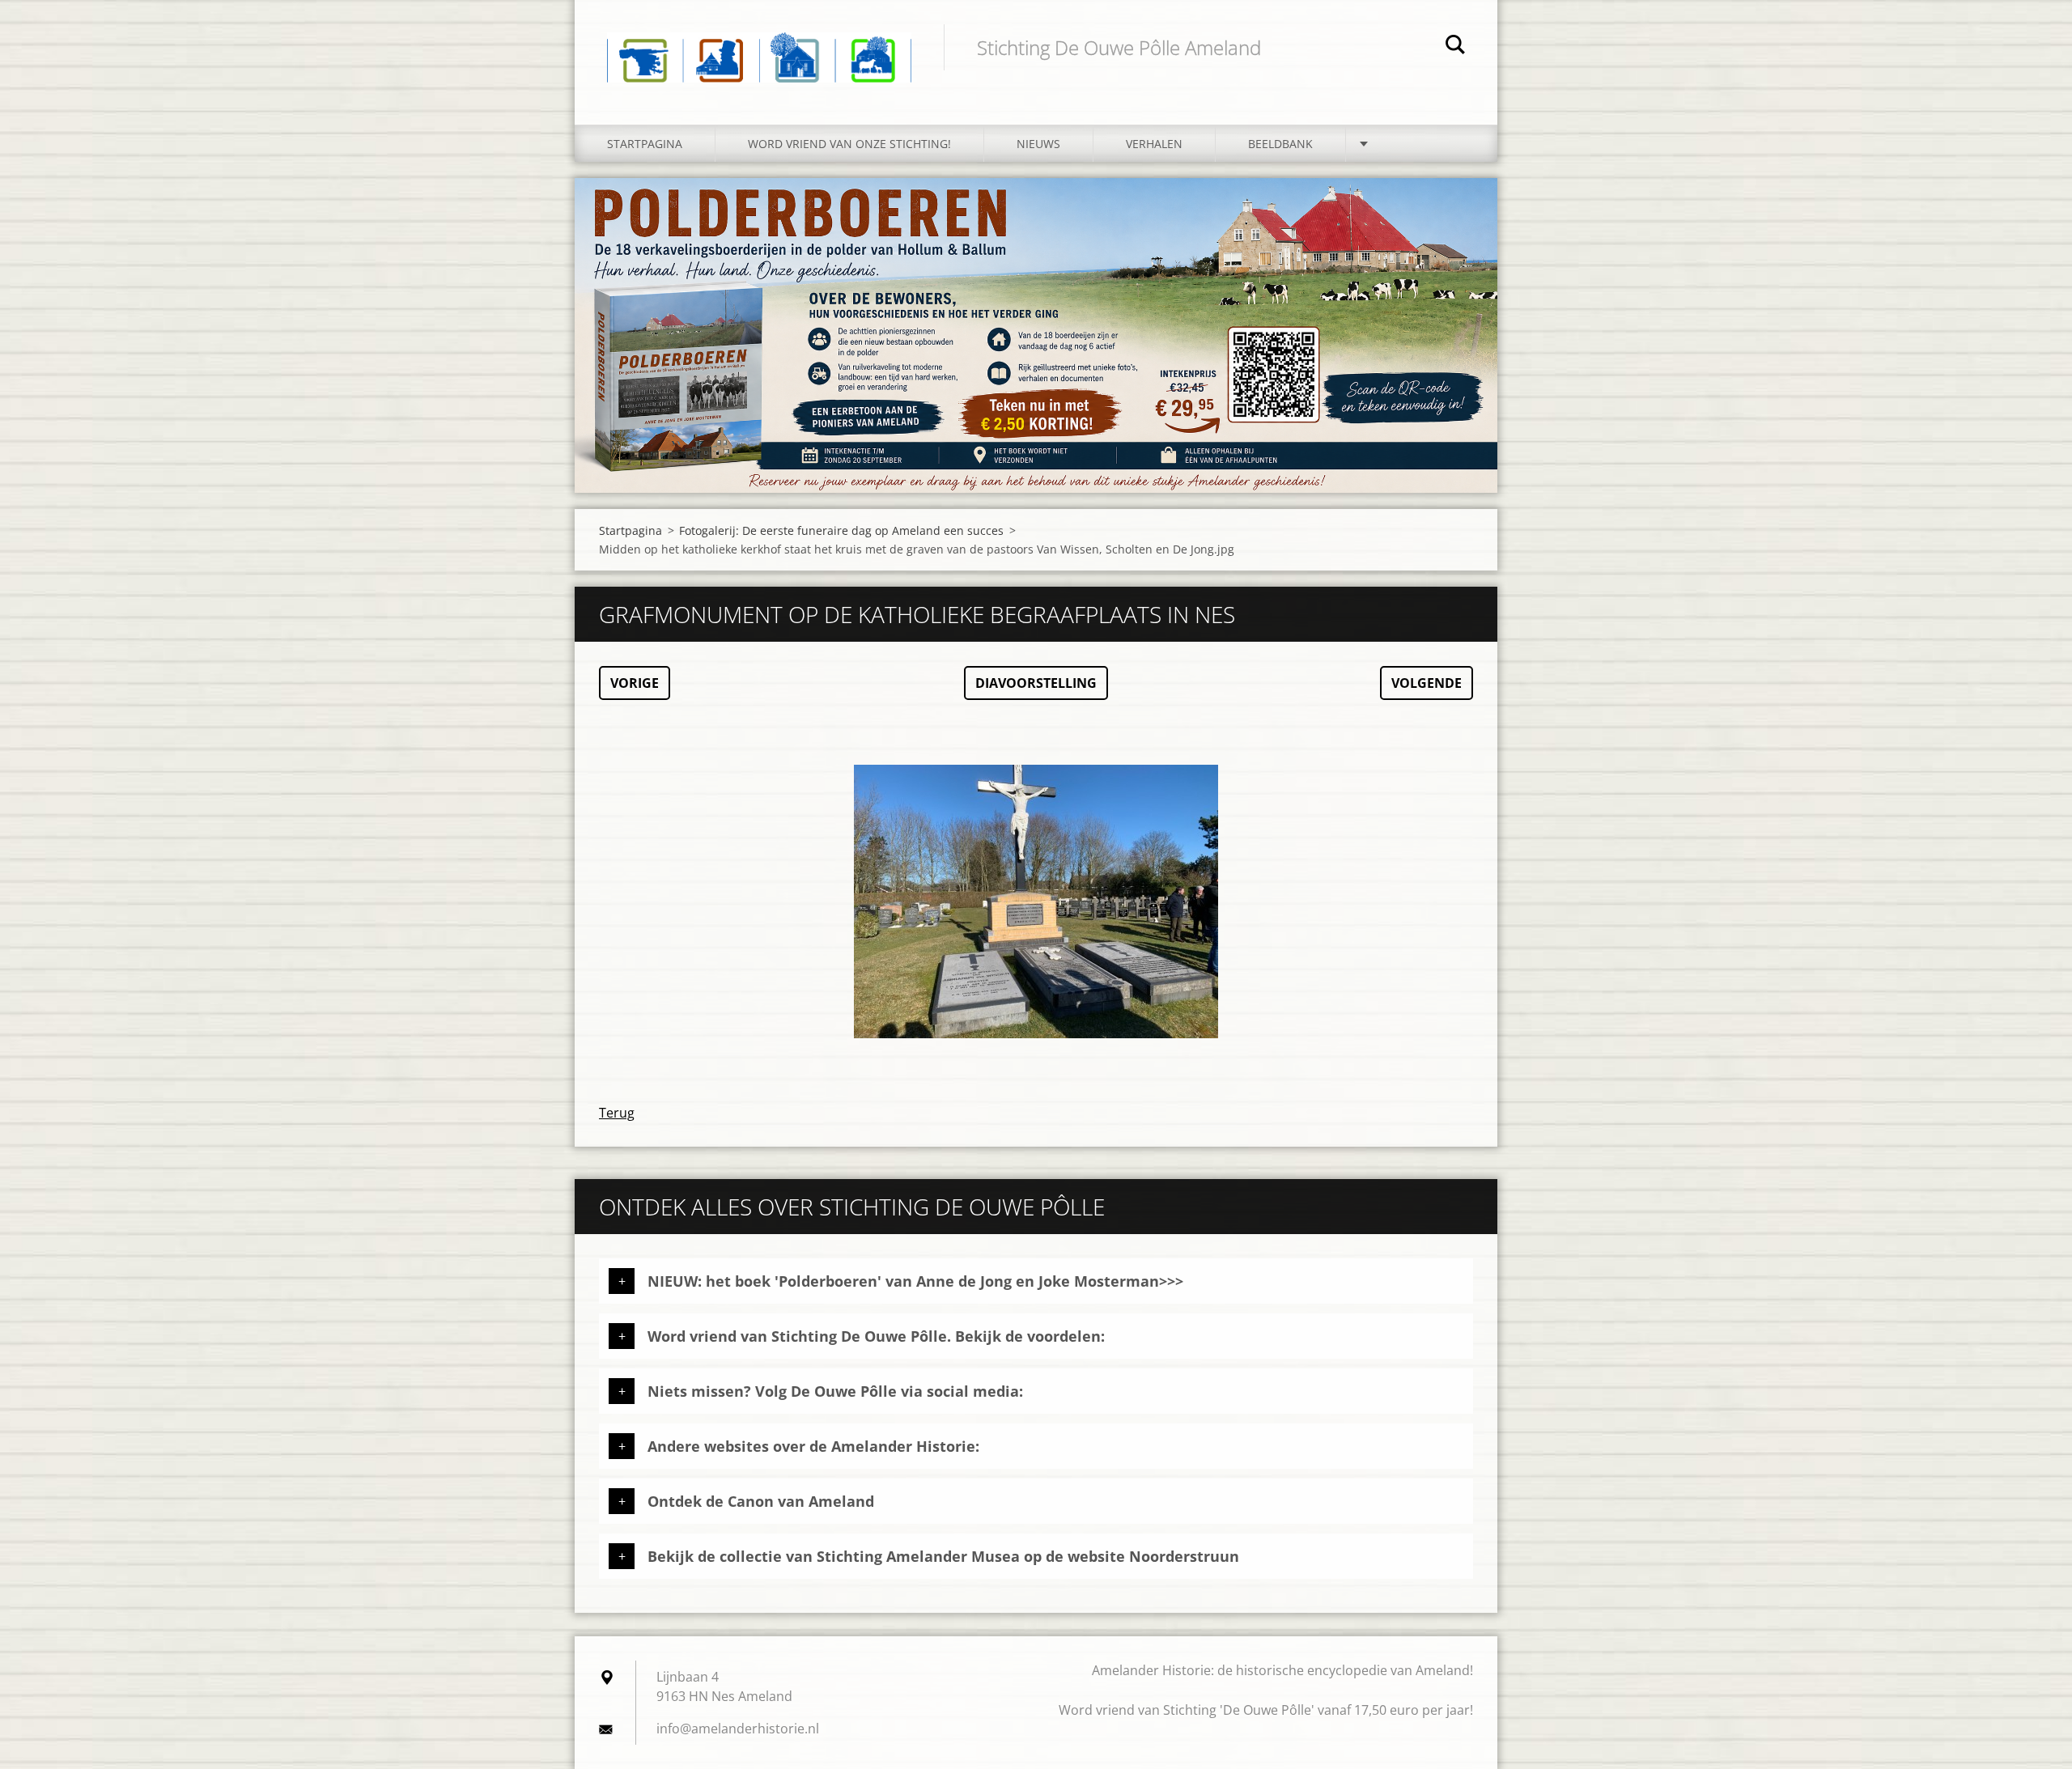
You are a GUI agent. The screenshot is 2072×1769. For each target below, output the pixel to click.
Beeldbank (1280, 144)
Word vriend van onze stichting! (849, 144)
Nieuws (1038, 144)
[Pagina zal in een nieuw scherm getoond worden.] (1036, 901)
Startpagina (645, 144)
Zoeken (1455, 47)
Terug (617, 1113)
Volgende (1427, 683)
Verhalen (1154, 144)
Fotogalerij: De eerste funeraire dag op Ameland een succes (841, 530)
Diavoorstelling (1036, 683)
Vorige (635, 683)
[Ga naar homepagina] (759, 46)
